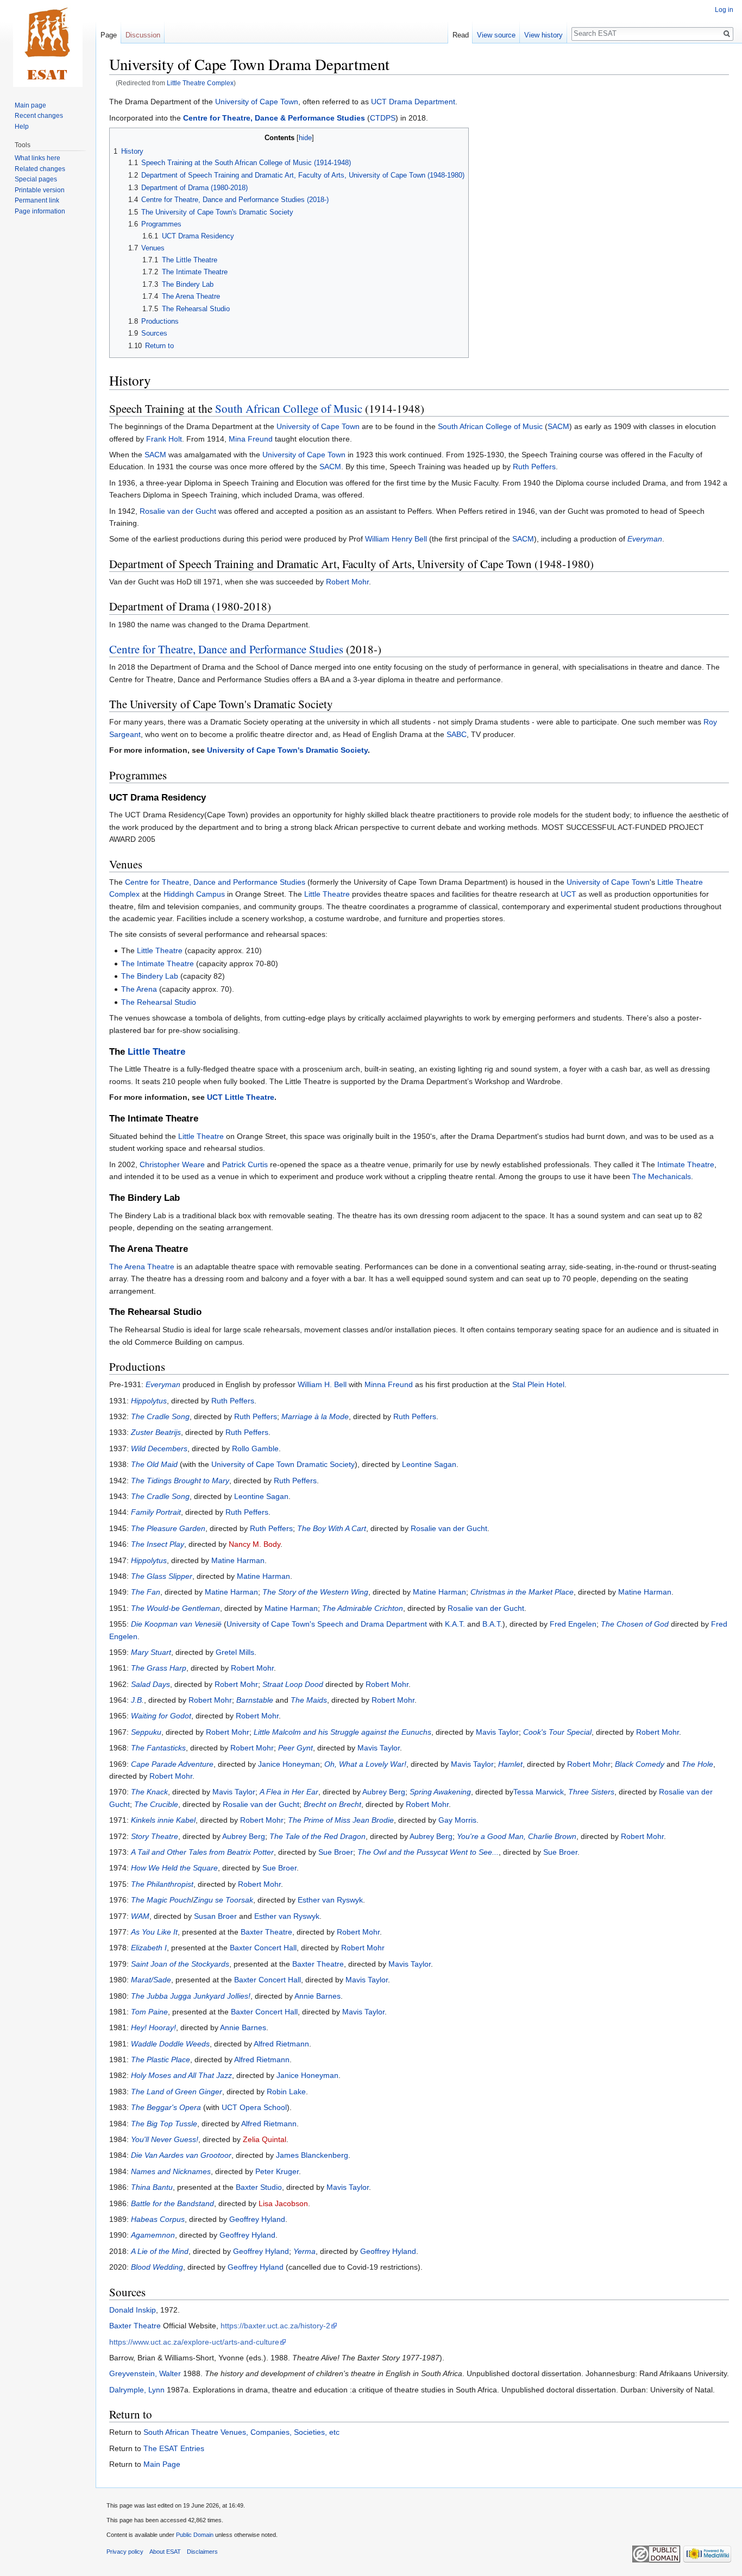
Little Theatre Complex (200, 83)
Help (22, 127)
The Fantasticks (158, 1748)
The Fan (146, 1592)
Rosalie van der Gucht (178, 511)
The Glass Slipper (162, 1576)
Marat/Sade (151, 1980)
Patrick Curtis (245, 1164)
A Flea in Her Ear (289, 1792)
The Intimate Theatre (158, 963)
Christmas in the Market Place (522, 1592)
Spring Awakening (440, 1792)
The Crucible (156, 1804)
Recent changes (39, 116)
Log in (724, 10)
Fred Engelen (573, 1624)
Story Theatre (155, 1836)
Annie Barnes (317, 1996)
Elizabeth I (149, 1948)
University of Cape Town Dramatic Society (283, 1464)
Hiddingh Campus (194, 894)
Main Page (162, 2464)
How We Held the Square (174, 1868)
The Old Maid (154, 1464)
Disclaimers (202, 2552)
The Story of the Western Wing (315, 1592)
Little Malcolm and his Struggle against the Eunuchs (342, 1732)
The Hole (697, 1764)
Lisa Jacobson (283, 2203)
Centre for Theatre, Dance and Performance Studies (226, 649)
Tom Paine (149, 2012)
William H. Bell (322, 1384)
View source (496, 35)
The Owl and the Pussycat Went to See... (428, 1852)
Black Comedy (640, 1764)
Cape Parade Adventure (172, 1764)
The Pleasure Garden (168, 1528)
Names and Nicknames (171, 2171)
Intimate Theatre (686, 1164)
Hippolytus (149, 1401)
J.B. (137, 1700)
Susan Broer (215, 1916)
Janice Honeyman (289, 1764)
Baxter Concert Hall (263, 1948)
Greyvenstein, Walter (145, 2373)
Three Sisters (591, 1792)
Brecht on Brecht (332, 1804)
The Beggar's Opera (166, 2107)
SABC (457, 734)
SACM (558, 426)
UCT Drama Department (413, 102)
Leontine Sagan (429, 1464)
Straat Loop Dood (293, 1684)
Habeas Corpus (158, 2219)
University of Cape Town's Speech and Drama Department (327, 1624)
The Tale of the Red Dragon (317, 1836)
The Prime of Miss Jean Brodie (341, 1820)
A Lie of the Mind (160, 2251)
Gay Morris (457, 1820)
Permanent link (37, 200)
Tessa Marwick (539, 1792)
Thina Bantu (152, 2187)
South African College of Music (289, 408)
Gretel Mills (235, 1652)
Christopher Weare (172, 1164)
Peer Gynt (295, 1748)
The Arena (139, 989)
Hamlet (510, 1764)
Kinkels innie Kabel (163, 1820)
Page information (40, 211)
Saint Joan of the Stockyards (180, 1964)
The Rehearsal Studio (159, 1002)
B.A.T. (492, 1624)
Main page (30, 105)
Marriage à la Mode (315, 1416)
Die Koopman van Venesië (176, 1624)
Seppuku (146, 1732)
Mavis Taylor (497, 1732)
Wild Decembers (159, 1448)
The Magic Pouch (161, 1900)
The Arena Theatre (142, 1267)
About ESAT (165, 2552)
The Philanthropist (162, 1884)
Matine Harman (238, 1560)
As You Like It (154, 1932)
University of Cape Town (257, 102)
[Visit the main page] (48, 43)
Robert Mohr (347, 582)
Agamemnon (153, 2235)
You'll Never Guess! (165, 2139)
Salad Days (150, 1684)
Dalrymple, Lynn (137, 2390)
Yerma (304, 2251)
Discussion (143, 35)
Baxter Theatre (266, 1932)
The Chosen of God (635, 1624)
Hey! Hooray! (153, 2027)
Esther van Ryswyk (330, 1900)
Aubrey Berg (384, 1792)
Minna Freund (389, 1384)
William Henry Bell (396, 539)
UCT (568, 894)
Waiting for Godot (161, 1716)
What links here (37, 158)
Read (461, 35)
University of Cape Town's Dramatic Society (287, 750)
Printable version (40, 190)
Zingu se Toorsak (223, 1900)
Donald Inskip (133, 2310)
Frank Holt (164, 439)
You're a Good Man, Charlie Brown (517, 1836)
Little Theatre (327, 894)
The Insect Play (158, 1544)
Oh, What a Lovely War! (365, 1764)
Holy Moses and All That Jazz (181, 2075)
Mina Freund (251, 439)
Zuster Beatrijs (156, 1432)
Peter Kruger (277, 2171)
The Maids (309, 1700)
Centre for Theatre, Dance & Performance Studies (274, 118)
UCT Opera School (254, 2107)
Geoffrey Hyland (257, 2219)
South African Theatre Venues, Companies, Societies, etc (241, 2432)
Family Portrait (156, 1512)
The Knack (149, 1792)
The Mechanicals (662, 1176)
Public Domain (195, 2535)
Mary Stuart (151, 1652)
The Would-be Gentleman (175, 1608)
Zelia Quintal (265, 2139)
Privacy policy (125, 2552)
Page (109, 35)
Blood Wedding (157, 2267)
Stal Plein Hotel (538, 1384)
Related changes (40, 169)
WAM (140, 1916)
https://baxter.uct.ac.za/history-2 (275, 2326)
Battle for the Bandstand (172, 2203)
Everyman (645, 539)
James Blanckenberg (312, 2155)
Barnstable (255, 1700)
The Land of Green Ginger (177, 2092)
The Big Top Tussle (164, 2124)
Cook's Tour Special (557, 1732)
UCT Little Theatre (241, 1097)
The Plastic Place (161, 2059)
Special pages (36, 179)
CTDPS (383, 118)
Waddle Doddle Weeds (170, 2044)
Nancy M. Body (254, 1544)
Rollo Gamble (255, 1448)
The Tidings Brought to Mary (180, 1481)
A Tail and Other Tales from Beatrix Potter (202, 1852)
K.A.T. (455, 1624)
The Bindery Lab (150, 976)
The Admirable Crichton (363, 1608)
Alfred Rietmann (281, 2044)
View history (543, 35)
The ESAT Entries (174, 2448)
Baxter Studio (259, 2187)
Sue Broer (336, 1852)
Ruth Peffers (534, 467)
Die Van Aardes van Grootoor (181, 2155)
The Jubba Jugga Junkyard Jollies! (191, 1996)
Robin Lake (286, 2092)
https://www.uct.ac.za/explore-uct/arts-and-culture (194, 2342)
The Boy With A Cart (332, 1528)
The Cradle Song (160, 1416)
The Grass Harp (159, 1668)
